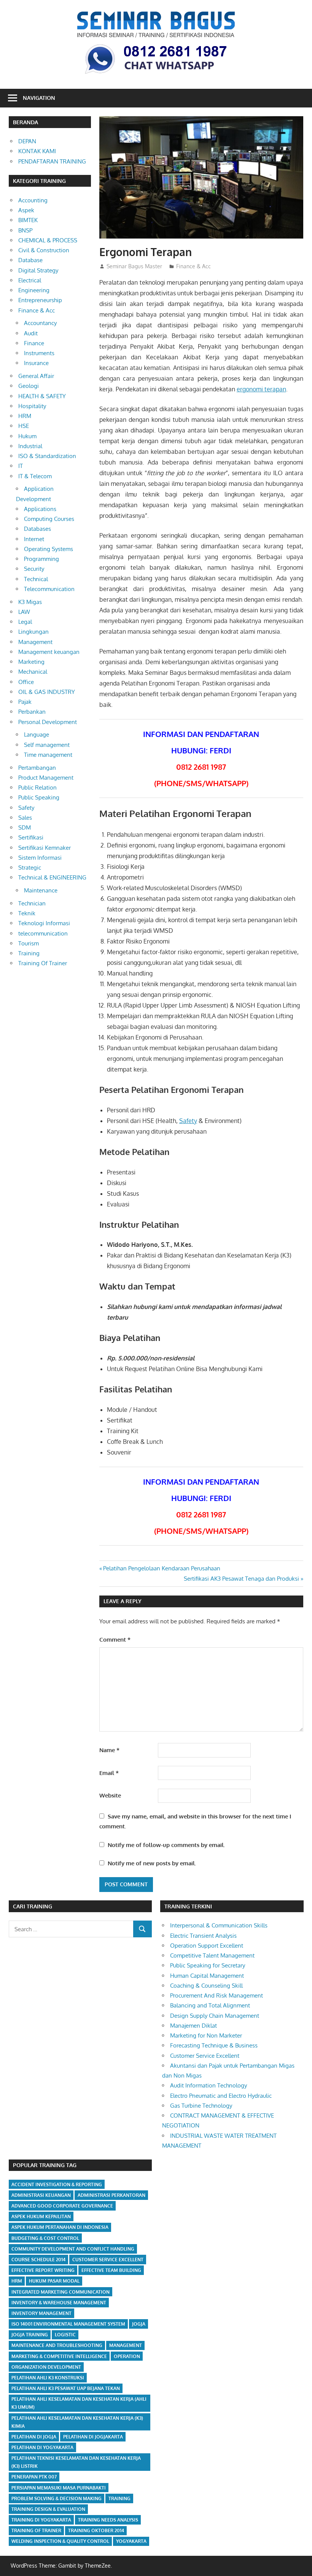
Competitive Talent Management (212, 1955)
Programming (41, 559)
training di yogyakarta (41, 2520)
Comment (115, 1640)
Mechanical (33, 672)
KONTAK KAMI (37, 151)
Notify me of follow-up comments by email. (166, 1845)
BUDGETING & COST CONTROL (45, 2238)
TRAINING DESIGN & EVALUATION (48, 2509)
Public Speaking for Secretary (208, 1965)
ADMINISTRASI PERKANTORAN (111, 2195)
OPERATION (127, 2356)
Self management (47, 745)
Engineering (34, 290)
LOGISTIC (65, 2335)
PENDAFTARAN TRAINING (52, 161)
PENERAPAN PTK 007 (34, 2477)
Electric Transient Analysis (203, 1936)
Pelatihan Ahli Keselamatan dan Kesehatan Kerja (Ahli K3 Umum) (79, 2403)
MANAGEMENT (126, 2345)
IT (21, 466)
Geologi (29, 386)
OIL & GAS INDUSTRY (47, 692)
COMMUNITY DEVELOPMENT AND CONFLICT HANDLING (73, 2249)
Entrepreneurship (40, 300)
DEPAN (27, 141)
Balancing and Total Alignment (210, 2005)
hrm (17, 2281)
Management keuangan (49, 652)
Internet (34, 539)
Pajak (25, 702)
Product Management (46, 778)
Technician (32, 903)
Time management (48, 755)
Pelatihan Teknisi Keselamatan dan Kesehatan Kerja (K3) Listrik (76, 2462)
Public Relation (37, 787)
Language (37, 735)
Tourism (29, 943)
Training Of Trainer (43, 963)
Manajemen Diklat (193, 2026)
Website (110, 1795)
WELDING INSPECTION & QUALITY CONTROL (60, 2541)
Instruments (39, 353)
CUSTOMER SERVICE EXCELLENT (108, 2260)
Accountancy (40, 323)
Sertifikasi (31, 837)
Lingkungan (33, 632)
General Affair (36, 376)
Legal (25, 622)
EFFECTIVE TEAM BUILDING (111, 2270)
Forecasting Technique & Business (214, 2045)
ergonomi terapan (261, 389)
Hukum (27, 436)
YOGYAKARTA (131, 2541)
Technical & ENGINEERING (52, 877)
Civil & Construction (44, 250)
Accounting (33, 200)
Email (109, 1773)
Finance (34, 343)
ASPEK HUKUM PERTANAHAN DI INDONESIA (60, 2227)
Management (35, 642)
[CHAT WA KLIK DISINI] (156, 75)
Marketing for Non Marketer (206, 2035)
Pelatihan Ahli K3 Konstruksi (48, 2378)
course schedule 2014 (38, 2260)
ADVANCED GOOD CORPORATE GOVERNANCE (62, 2206)
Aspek (26, 210)
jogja (139, 2324)
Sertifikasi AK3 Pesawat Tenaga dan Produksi (241, 1579)
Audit (31, 333)
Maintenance (41, 890)
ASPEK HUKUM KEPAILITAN (41, 2216)
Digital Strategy (38, 270)
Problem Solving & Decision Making (57, 2498)
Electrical (30, 280)
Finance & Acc (193, 266)
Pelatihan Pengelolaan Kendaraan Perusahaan (162, 1568)
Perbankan (32, 712)
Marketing (31, 662)
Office (26, 682)
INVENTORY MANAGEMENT (41, 2313)
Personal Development (48, 722)
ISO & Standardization (47, 456)
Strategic (30, 867)
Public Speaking (39, 797)
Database (30, 260)
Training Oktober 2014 (96, 2530)
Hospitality (32, 406)
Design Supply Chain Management (215, 2016)
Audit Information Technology (209, 2085)
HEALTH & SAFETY (42, 396)
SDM (25, 827)
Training (29, 953)
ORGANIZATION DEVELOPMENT (46, 2367)
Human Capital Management (207, 1976)
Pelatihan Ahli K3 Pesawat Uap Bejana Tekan (66, 2388)
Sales (25, 818)
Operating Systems (49, 549)
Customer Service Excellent (205, 2056)
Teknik (27, 913)
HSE (24, 426)
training (119, 2498)
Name (109, 1750)
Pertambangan (37, 768)
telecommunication (43, 933)
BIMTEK (28, 220)
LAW (24, 612)
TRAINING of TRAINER (36, 2530)
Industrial (30, 446)
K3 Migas (30, 602)
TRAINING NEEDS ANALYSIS (108, 2520)
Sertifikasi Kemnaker (45, 848)
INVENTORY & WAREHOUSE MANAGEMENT (59, 2303)
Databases (37, 529)
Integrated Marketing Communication (60, 2292)
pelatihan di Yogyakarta (42, 2447)
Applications (40, 509)
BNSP (25, 230)
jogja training (30, 2335)
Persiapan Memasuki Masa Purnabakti (59, 2488)
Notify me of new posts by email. (152, 1863)
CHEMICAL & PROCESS (48, 240)
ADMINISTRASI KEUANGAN (41, 2195)
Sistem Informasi (40, 858)
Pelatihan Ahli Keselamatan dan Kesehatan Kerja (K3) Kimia (77, 2422)
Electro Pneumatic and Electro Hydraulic (221, 2096)
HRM (25, 416)
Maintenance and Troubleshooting (57, 2345)
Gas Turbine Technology (201, 2106)
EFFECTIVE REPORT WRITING (43, 2270)
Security (34, 569)
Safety (188, 1121)
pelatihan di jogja (34, 2437)
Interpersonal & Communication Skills (219, 1925)
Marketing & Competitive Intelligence (59, 2356)
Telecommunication (49, 589)
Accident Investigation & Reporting (57, 2184)
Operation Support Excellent (207, 1946)
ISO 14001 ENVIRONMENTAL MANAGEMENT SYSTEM (68, 2324)
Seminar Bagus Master (134, 266)
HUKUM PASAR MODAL (54, 2281)
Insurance (36, 363)
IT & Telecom (35, 476)
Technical (36, 579)
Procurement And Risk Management (216, 1995)
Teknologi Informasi (44, 923)
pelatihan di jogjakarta (93, 2437)
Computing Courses (49, 519)
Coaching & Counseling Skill (206, 1986)
